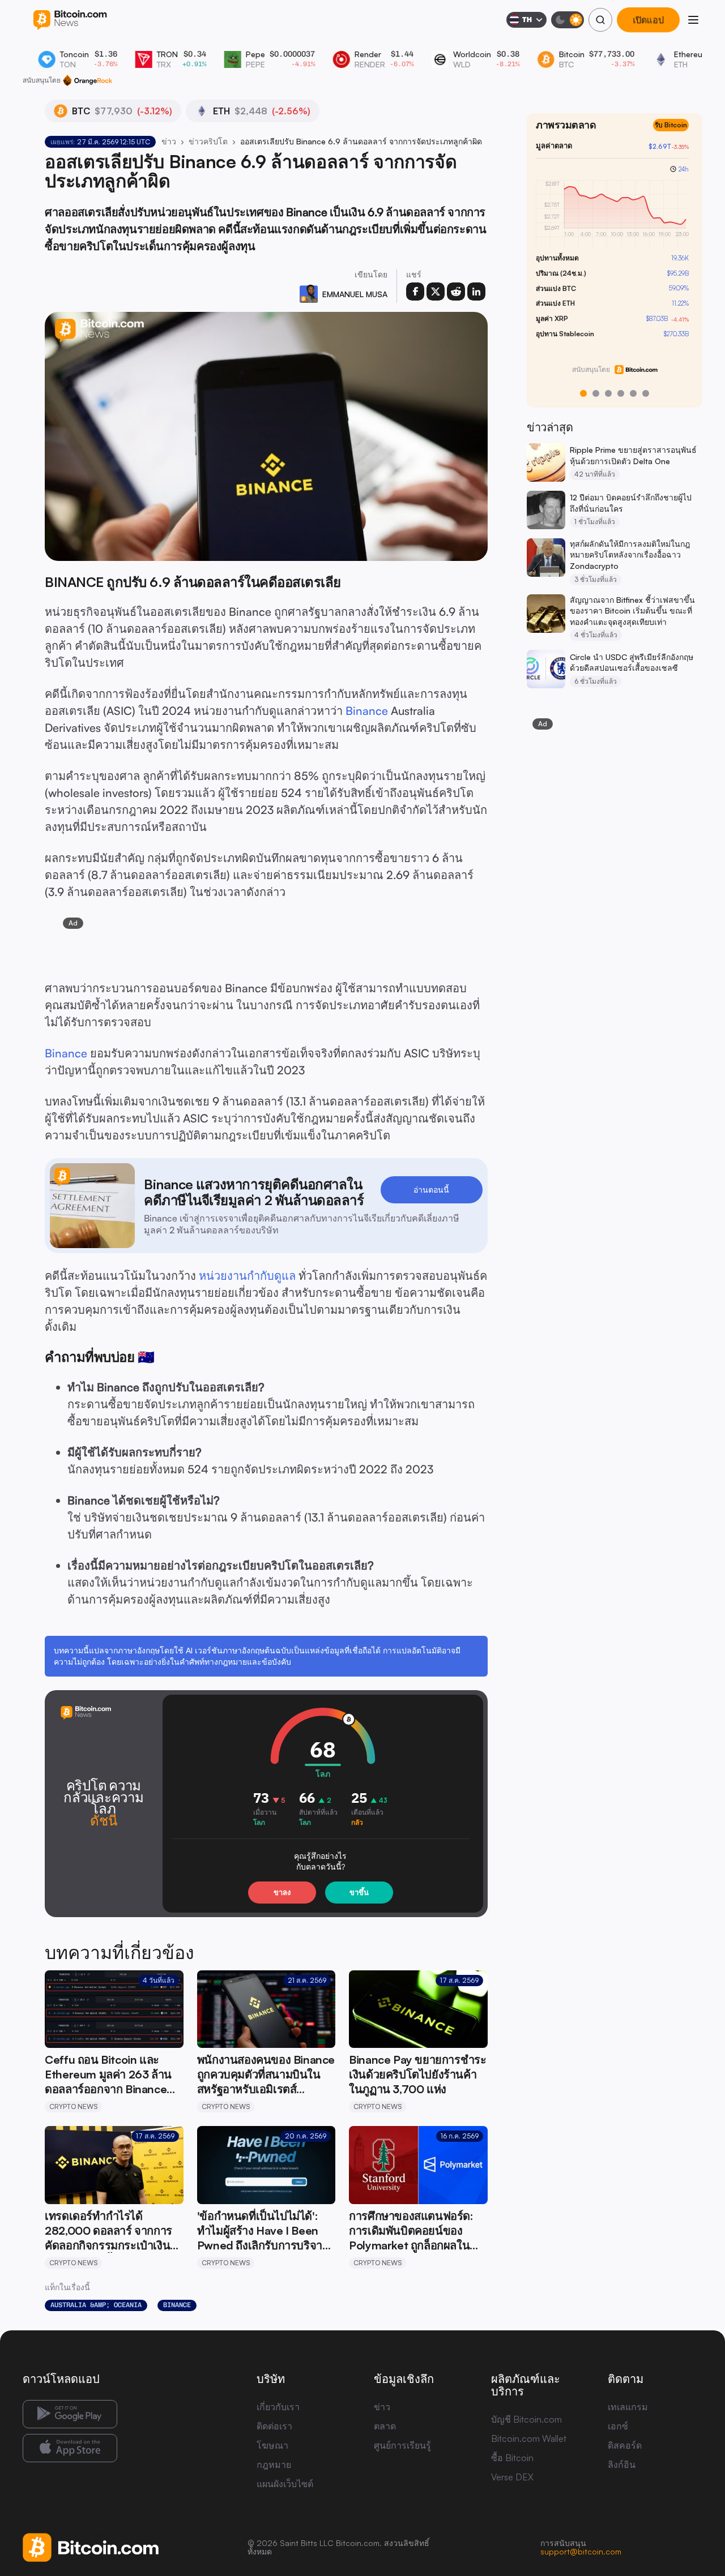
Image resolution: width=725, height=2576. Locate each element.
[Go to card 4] (621, 393)
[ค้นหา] (600, 20)
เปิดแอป (648, 20)
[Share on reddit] (456, 292)
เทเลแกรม (628, 2407)
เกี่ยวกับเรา (278, 2407)
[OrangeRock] (88, 80)
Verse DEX (512, 2477)
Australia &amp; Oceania (96, 2305)
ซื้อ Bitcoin (512, 2458)
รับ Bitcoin (675, 134)
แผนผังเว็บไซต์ (285, 2484)
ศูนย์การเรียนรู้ (402, 2445)
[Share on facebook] (415, 292)
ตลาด (385, 2426)
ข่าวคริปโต (208, 141)
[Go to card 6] (646, 393)
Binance (367, 711)
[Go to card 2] (596, 393)
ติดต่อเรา (274, 2426)
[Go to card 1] (583, 393)
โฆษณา (272, 2445)
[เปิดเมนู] (693, 20)
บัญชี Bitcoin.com (526, 2419)
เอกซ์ (618, 2426)
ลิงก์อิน (622, 2464)
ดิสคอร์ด (625, 2445)
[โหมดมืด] (568, 20)
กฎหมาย (274, 2464)
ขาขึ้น (359, 1892)
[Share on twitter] (436, 292)
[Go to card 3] (608, 393)
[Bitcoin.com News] (70, 20)
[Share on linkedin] (476, 292)
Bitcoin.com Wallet (529, 2438)
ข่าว (169, 141)
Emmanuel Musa (355, 294)
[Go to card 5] (633, 393)
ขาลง (282, 1892)
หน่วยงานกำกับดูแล (247, 1276)
